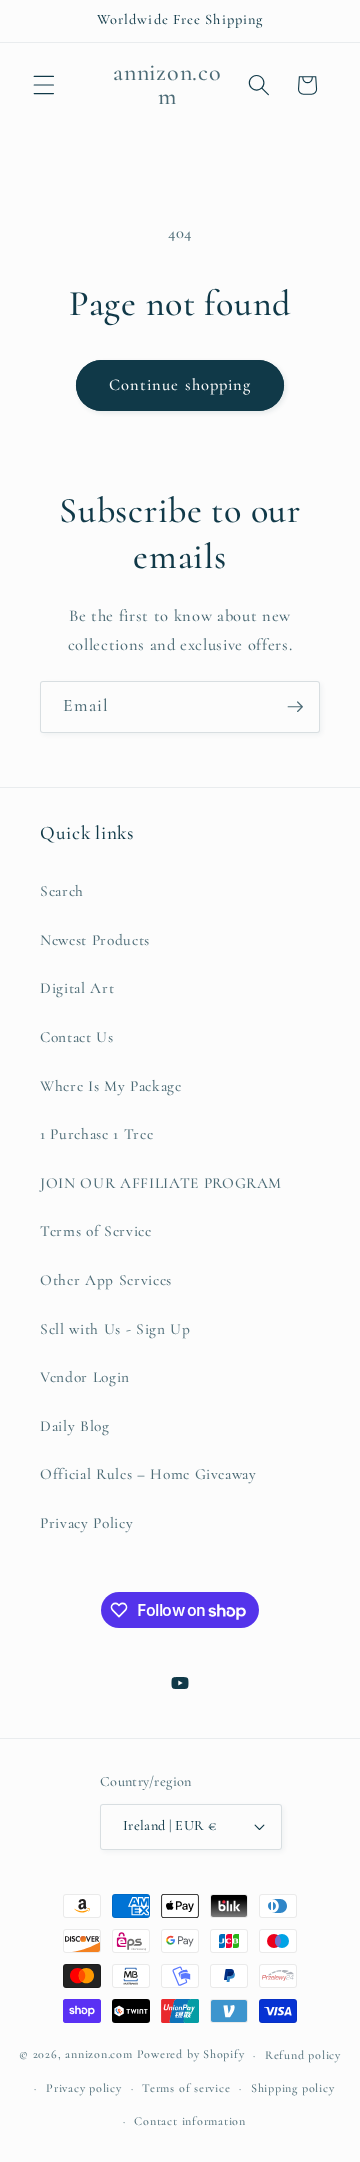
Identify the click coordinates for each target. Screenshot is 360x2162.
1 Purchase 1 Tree (96, 1134)
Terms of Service (96, 1231)
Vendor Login (85, 1377)
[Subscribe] (295, 707)
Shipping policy (293, 2088)
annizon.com (98, 2055)
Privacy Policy (86, 1523)
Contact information (190, 2121)
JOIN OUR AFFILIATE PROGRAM (161, 1183)
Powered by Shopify (191, 2055)
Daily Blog (75, 1426)
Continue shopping (180, 385)
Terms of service (186, 2088)
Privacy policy (84, 2088)
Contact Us (77, 1037)
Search (62, 891)
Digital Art (77, 988)
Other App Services (106, 1280)
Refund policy (303, 2055)
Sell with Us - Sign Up (115, 1329)
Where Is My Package (111, 1086)
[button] (44, 85)
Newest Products (95, 940)
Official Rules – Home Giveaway (148, 1474)
